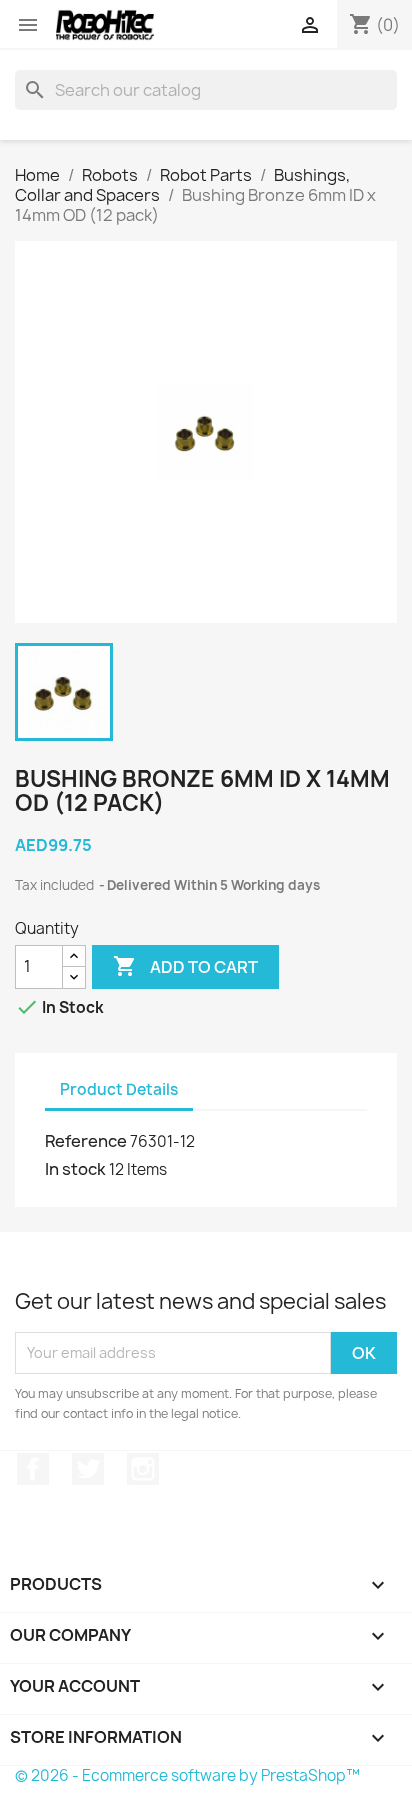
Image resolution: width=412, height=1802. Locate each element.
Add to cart (185, 966)
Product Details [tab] (119, 1089)
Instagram (143, 1469)
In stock (75, 1169)
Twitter (88, 1469)
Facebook (33, 1469)
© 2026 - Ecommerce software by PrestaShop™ (187, 1775)
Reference (86, 1141)
